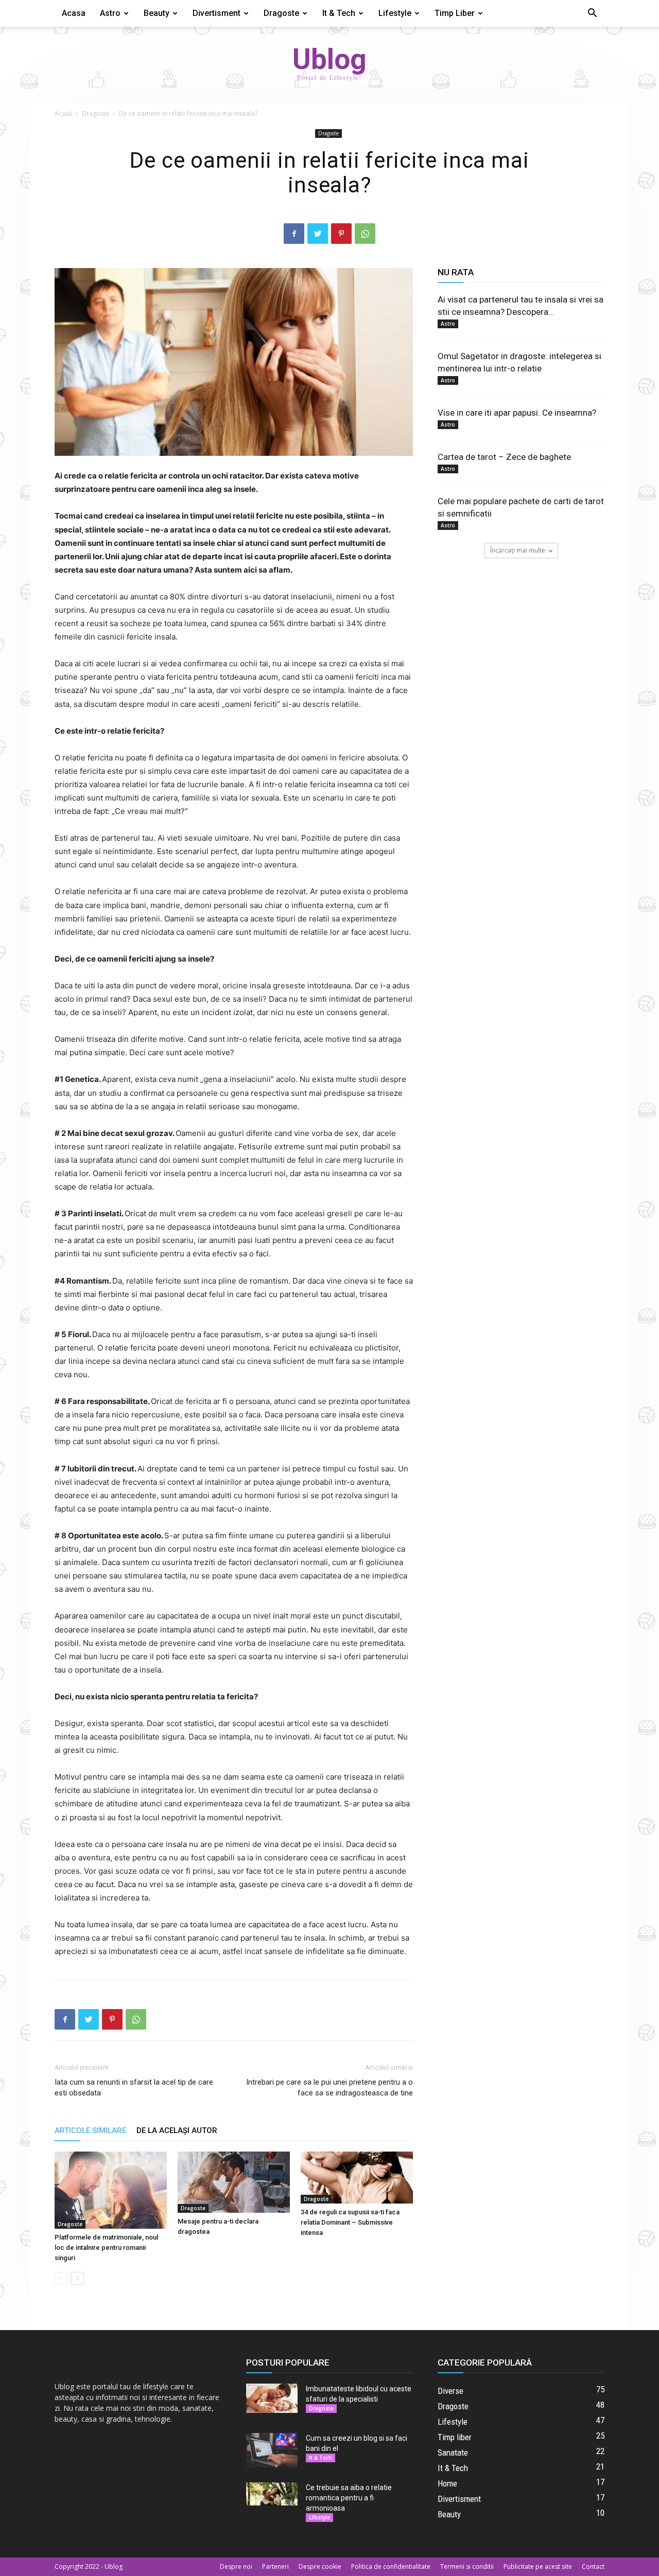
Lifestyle (395, 13)
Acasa (74, 13)
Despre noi (236, 2566)
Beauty (157, 13)
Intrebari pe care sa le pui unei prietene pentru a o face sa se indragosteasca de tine (329, 2088)
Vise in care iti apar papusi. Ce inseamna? (517, 413)
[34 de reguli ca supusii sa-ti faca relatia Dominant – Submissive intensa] (357, 2178)
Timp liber (455, 13)
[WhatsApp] (365, 234)
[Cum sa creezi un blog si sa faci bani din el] (272, 2450)
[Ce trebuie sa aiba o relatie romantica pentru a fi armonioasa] (272, 2494)
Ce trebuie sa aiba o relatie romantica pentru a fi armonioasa (349, 2498)
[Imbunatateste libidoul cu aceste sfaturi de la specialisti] (272, 2398)
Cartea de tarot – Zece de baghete (504, 457)
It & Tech (339, 13)
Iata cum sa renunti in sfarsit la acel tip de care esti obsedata (134, 2088)
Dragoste (281, 13)
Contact (593, 2566)
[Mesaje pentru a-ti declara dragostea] (234, 2182)
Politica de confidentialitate (391, 2566)
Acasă (63, 113)
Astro (110, 13)
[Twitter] (318, 234)
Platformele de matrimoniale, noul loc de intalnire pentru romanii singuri (106, 2248)
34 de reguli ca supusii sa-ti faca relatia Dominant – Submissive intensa (350, 2222)
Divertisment (216, 13)
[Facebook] (294, 234)
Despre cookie (320, 2566)
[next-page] (77, 2278)
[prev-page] (61, 2278)
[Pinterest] (341, 234)
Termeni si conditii (467, 2566)
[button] (592, 14)
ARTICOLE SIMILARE (90, 2130)
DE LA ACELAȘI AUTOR (177, 2130)
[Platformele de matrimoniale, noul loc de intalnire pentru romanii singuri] (111, 2190)
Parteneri (275, 2566)
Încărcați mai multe (518, 550)
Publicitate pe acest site (538, 2566)
